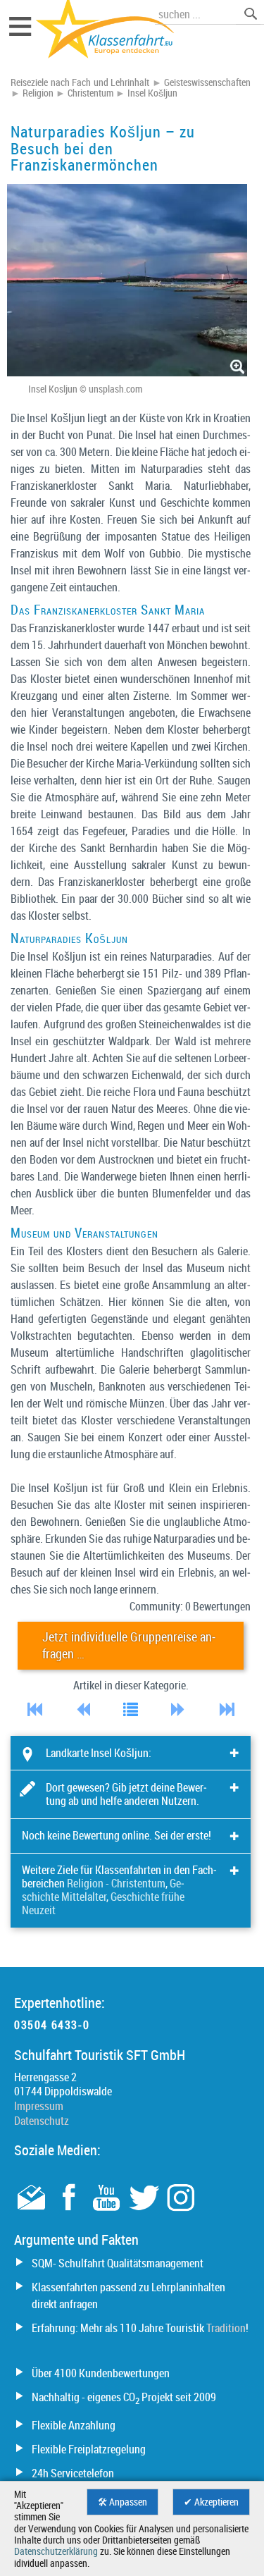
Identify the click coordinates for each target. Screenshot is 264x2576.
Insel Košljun (152, 93)
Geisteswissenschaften (207, 82)
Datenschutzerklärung (56, 2551)
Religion (38, 93)
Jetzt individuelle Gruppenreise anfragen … (129, 1645)
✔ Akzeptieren (211, 2502)
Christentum (90, 93)
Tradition (226, 2328)
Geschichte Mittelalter (103, 1890)
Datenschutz (42, 2121)
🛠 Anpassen (122, 2502)
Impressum (39, 2106)
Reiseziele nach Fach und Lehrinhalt (80, 82)
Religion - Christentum (116, 1883)
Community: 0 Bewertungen (190, 1606)
